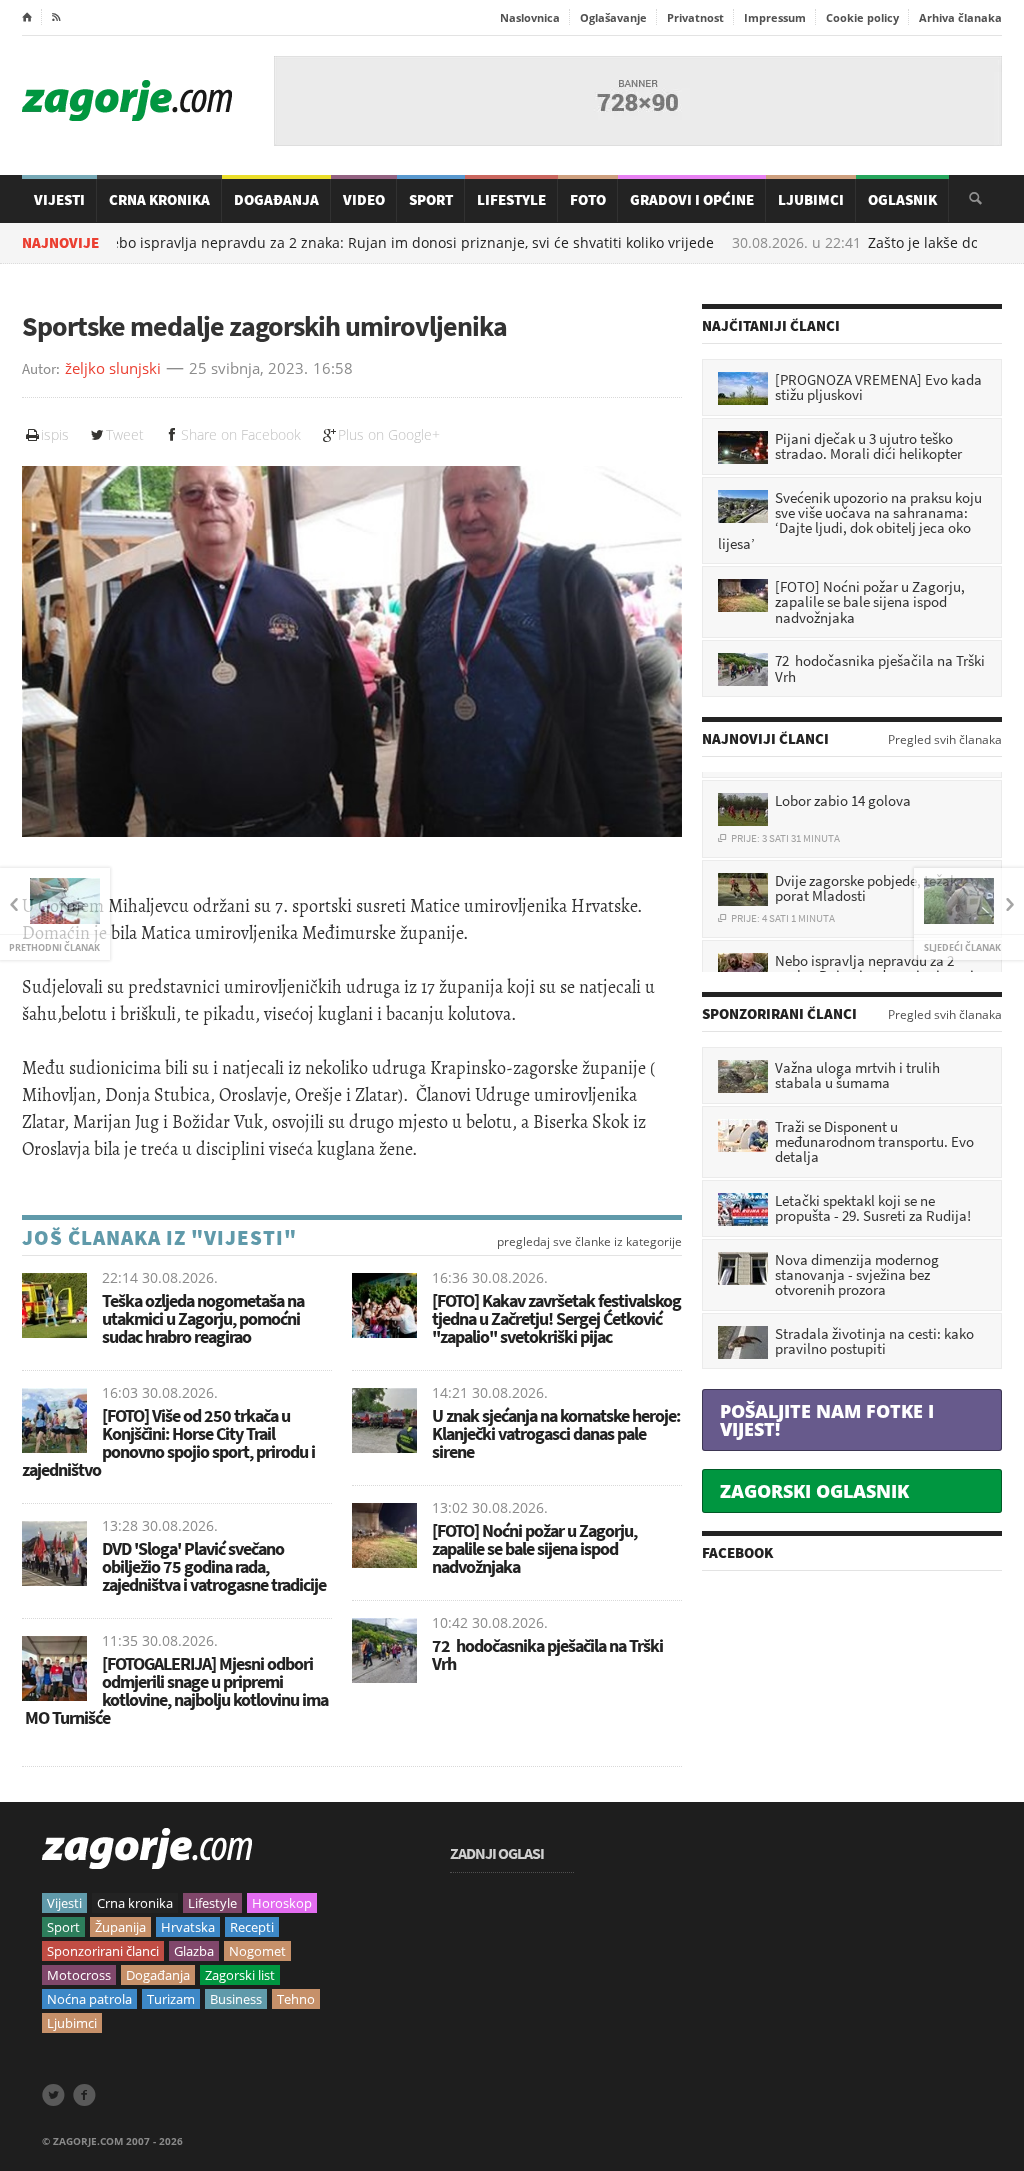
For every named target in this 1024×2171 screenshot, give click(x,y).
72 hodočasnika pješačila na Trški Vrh (547, 1654)
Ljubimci (811, 199)
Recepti (252, 1927)
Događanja (276, 199)
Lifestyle (511, 199)
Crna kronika (135, 1903)
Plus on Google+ (389, 434)
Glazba (194, 1951)
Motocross (79, 1975)
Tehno (296, 1999)
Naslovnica (530, 17)
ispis (55, 434)
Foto (588, 199)
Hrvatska (188, 1927)
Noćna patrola (89, 1999)
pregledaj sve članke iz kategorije (589, 1242)
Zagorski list (240, 1975)
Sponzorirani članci (103, 1951)
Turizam (171, 1999)
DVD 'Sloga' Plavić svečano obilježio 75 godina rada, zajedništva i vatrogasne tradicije (214, 1566)
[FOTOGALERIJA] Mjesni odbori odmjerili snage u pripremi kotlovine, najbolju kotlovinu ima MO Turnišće (175, 1690)
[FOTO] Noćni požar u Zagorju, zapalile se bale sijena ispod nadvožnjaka (534, 1548)
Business (236, 1999)
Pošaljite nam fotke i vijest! (827, 1420)
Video (364, 199)
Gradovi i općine (692, 199)
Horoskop (282, 1903)
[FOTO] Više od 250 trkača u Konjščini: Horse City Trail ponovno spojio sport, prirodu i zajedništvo (168, 1442)
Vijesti (59, 199)
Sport (431, 199)
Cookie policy (862, 17)
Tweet (125, 434)
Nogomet (257, 1951)
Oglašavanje (613, 17)
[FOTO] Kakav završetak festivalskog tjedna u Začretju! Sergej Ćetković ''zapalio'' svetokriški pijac (556, 1318)
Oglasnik (902, 199)
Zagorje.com (127, 100)
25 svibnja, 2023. (248, 369)
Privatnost (695, 17)
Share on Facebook (241, 434)
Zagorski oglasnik (814, 1491)
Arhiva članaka (960, 17)
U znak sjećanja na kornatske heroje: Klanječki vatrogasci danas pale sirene (556, 1433)
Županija (120, 1927)
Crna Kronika (159, 199)
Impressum (775, 17)
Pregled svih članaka (945, 740)
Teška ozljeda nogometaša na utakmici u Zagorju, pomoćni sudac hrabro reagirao (203, 1318)
